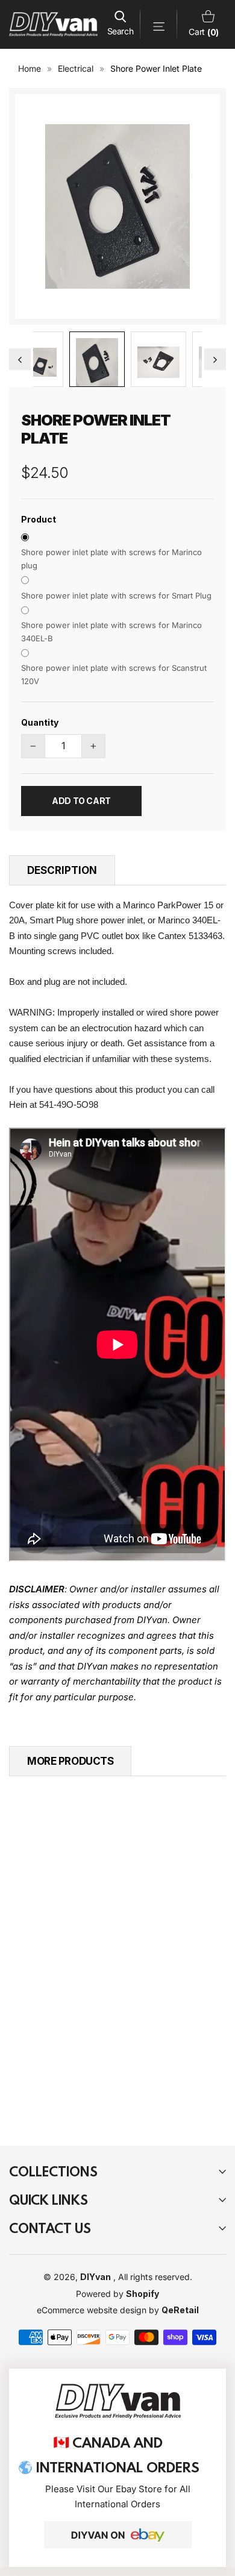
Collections (53, 2171)
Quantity (40, 722)
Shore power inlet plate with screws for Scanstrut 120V (114, 674)
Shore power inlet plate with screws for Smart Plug (116, 595)
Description (62, 870)
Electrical (76, 68)
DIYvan (96, 2277)
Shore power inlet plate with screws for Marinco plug (111, 559)
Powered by (101, 2294)
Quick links (49, 2200)
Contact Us (50, 2228)
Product (39, 519)
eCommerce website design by (99, 2310)
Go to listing (99, 2006)
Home (30, 68)
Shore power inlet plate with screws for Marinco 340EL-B (111, 632)
